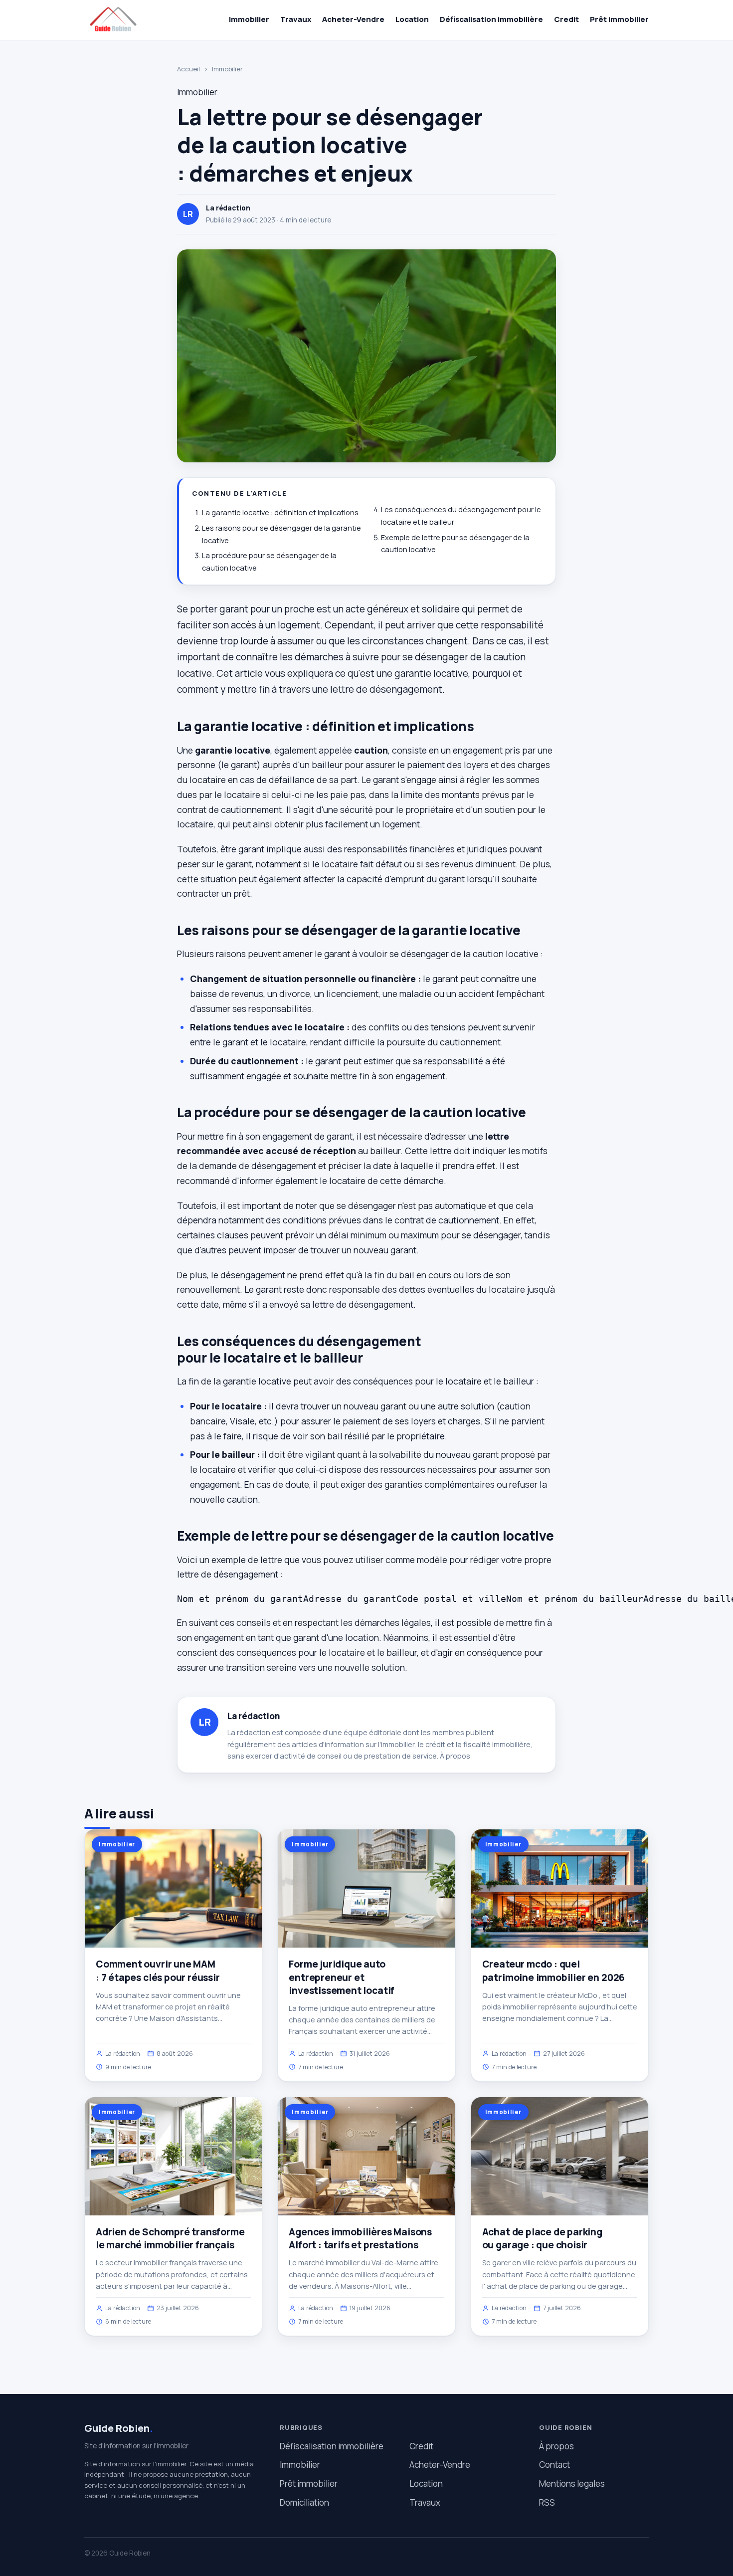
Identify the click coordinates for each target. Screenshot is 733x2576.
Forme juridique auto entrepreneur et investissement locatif (342, 1977)
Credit (566, 19)
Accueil (188, 69)
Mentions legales (572, 2483)
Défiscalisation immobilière (491, 19)
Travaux (296, 19)
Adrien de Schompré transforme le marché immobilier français (170, 2238)
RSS (547, 2502)
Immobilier (249, 19)
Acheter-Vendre (353, 19)
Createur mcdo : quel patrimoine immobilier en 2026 (554, 1971)
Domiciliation (304, 2502)
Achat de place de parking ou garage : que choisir (542, 2238)
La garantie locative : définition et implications (280, 512)
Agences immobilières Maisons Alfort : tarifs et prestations (360, 2238)
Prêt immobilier (619, 19)
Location (412, 19)
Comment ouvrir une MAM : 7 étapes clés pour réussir (158, 1971)
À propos (455, 1756)
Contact (554, 2465)
